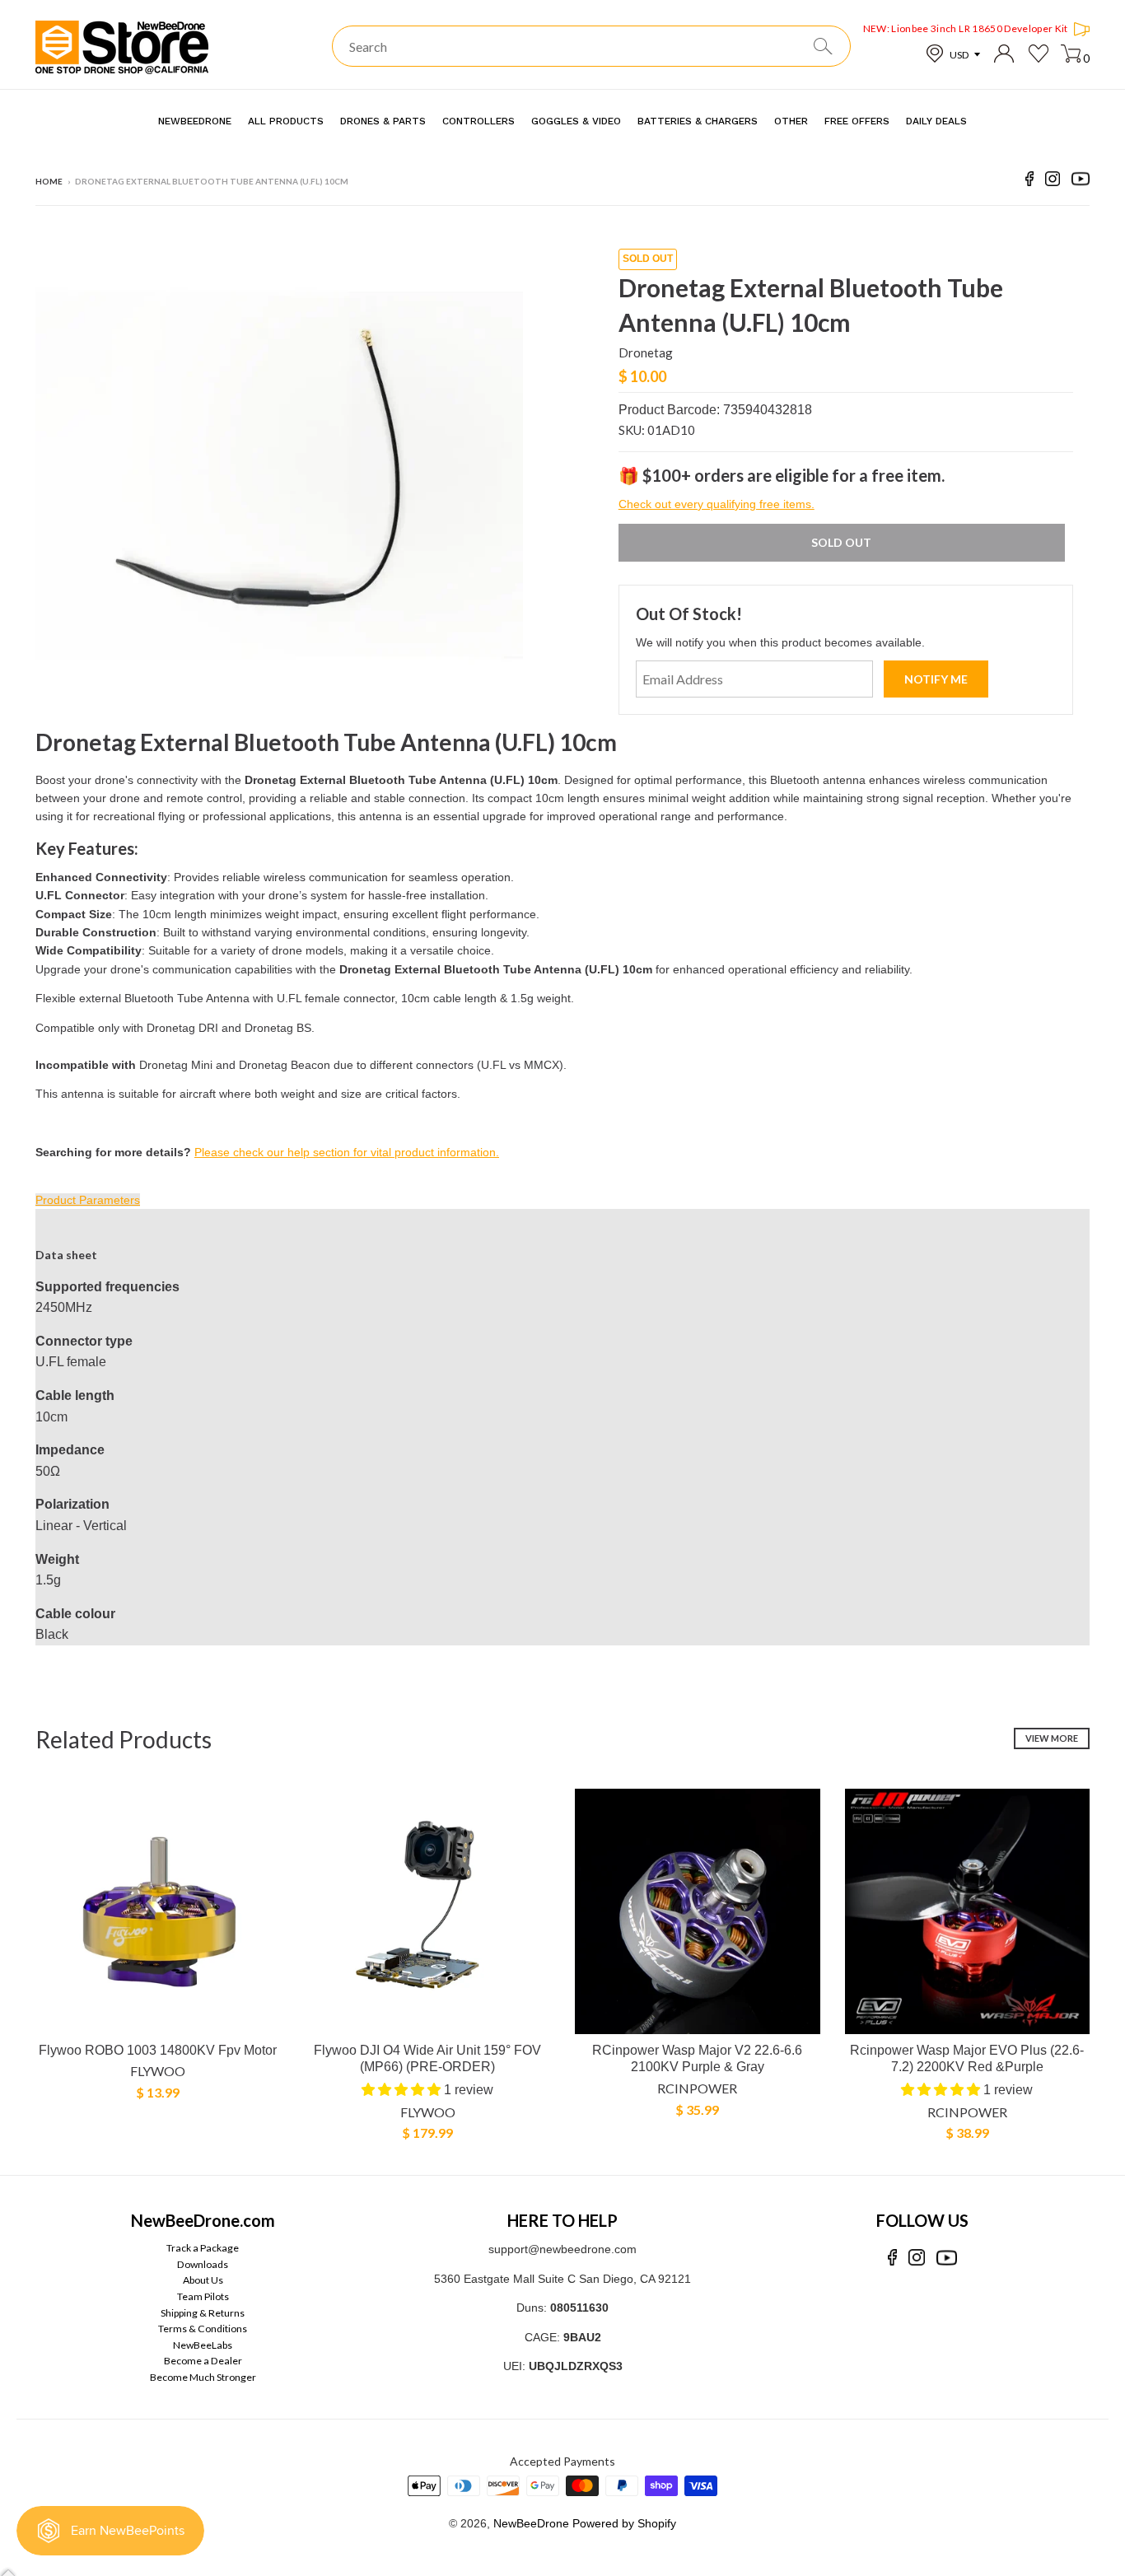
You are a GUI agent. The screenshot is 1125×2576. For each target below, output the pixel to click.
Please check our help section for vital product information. (347, 1152)
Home (49, 181)
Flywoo (158, 2071)
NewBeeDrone (531, 2523)
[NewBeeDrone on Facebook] (1029, 182)
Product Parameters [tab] (88, 1200)
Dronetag (646, 352)
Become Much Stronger (203, 2377)
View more (1052, 1738)
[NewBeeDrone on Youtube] (1081, 182)
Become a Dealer (203, 2361)
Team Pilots (203, 2296)
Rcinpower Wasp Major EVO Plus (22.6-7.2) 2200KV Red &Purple (967, 2059)
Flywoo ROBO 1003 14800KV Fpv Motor (158, 2050)
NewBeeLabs (203, 2345)
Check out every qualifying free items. (717, 504)
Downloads (203, 2264)
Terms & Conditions (203, 2329)
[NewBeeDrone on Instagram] (1053, 182)
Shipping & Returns (203, 2313)
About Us (203, 2280)
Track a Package (203, 2248)
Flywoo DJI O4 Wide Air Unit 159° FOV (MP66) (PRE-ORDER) (427, 2059)
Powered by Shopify (624, 2523)
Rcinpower (697, 2088)
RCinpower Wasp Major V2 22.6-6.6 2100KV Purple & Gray (697, 2059)
